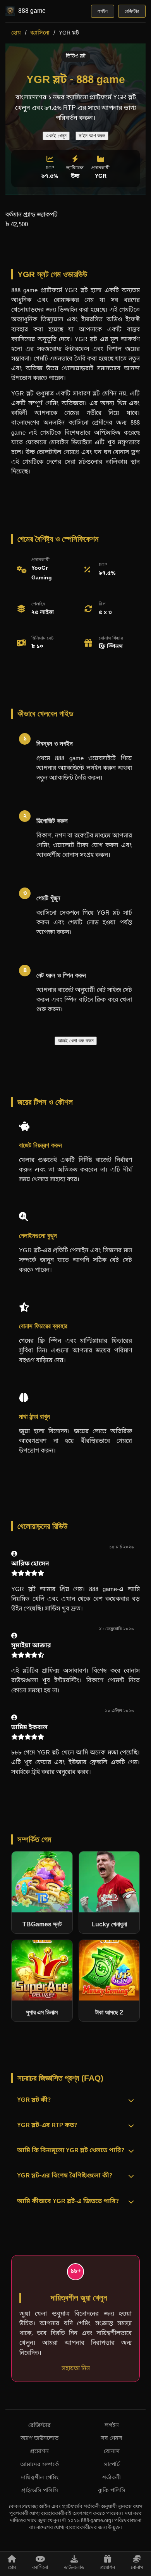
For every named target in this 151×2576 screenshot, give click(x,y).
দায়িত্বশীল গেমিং (39, 2478)
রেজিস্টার (132, 11)
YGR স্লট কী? (34, 2100)
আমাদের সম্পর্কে (40, 2465)
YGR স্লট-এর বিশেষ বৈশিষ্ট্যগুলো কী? (65, 2176)
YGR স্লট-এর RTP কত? (47, 2126)
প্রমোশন (39, 2452)
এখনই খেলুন (56, 136)
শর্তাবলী (112, 2478)
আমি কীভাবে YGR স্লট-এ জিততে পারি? (68, 2202)
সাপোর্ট (112, 2465)
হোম (16, 33)
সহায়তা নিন (76, 2368)
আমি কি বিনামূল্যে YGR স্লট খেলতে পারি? (71, 2151)
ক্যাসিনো (40, 33)
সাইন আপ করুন (92, 136)
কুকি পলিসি (112, 2491)
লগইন (103, 11)
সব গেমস (112, 2438)
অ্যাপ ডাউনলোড (39, 2438)
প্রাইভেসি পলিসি (40, 2491)
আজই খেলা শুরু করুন (76, 1041)
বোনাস (112, 2452)
